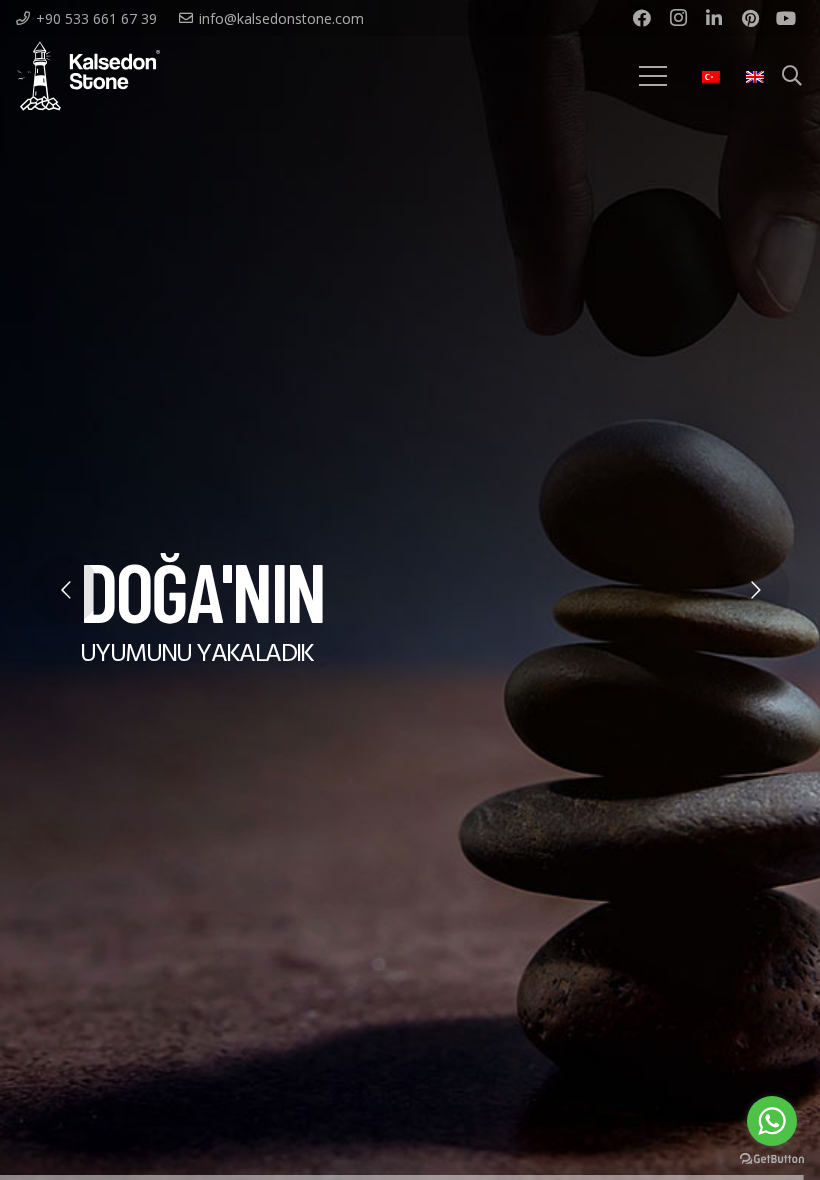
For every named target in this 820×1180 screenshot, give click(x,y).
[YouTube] (786, 18)
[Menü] (653, 76)
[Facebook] (642, 18)
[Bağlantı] (88, 76)
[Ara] (792, 76)
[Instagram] (678, 18)
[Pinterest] (750, 18)
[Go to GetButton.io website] (772, 1159)
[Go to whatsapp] (772, 1121)
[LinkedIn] (714, 18)
